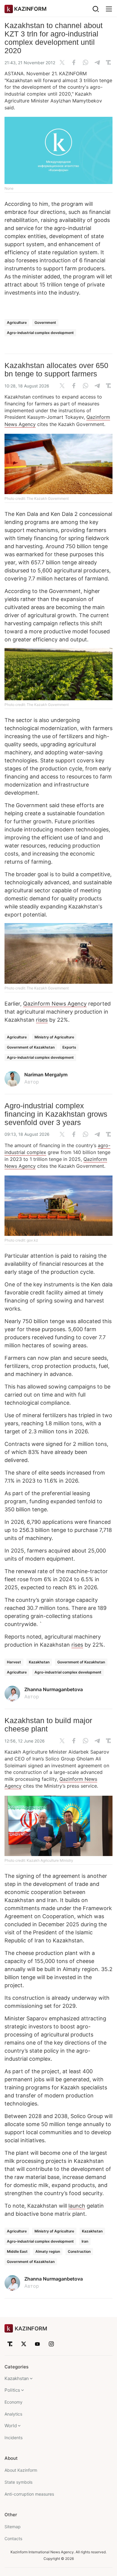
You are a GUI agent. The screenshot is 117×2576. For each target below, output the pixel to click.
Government (45, 322)
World (11, 2426)
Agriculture (17, 322)
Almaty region (48, 2251)
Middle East (17, 2251)
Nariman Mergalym (46, 1075)
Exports (69, 1047)
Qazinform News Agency (55, 1004)
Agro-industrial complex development (40, 333)
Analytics (13, 2414)
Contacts (13, 2539)
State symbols (18, 2482)
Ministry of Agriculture (54, 1037)
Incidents (13, 2438)
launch (77, 2206)
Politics (12, 2390)
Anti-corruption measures (29, 2494)
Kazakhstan (39, 1662)
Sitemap (13, 2527)
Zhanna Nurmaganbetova (54, 1689)
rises (42, 1020)
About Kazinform (21, 2470)
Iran (85, 2241)
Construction (79, 2251)
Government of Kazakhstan (31, 1047)
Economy (13, 2402)
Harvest (14, 1662)
